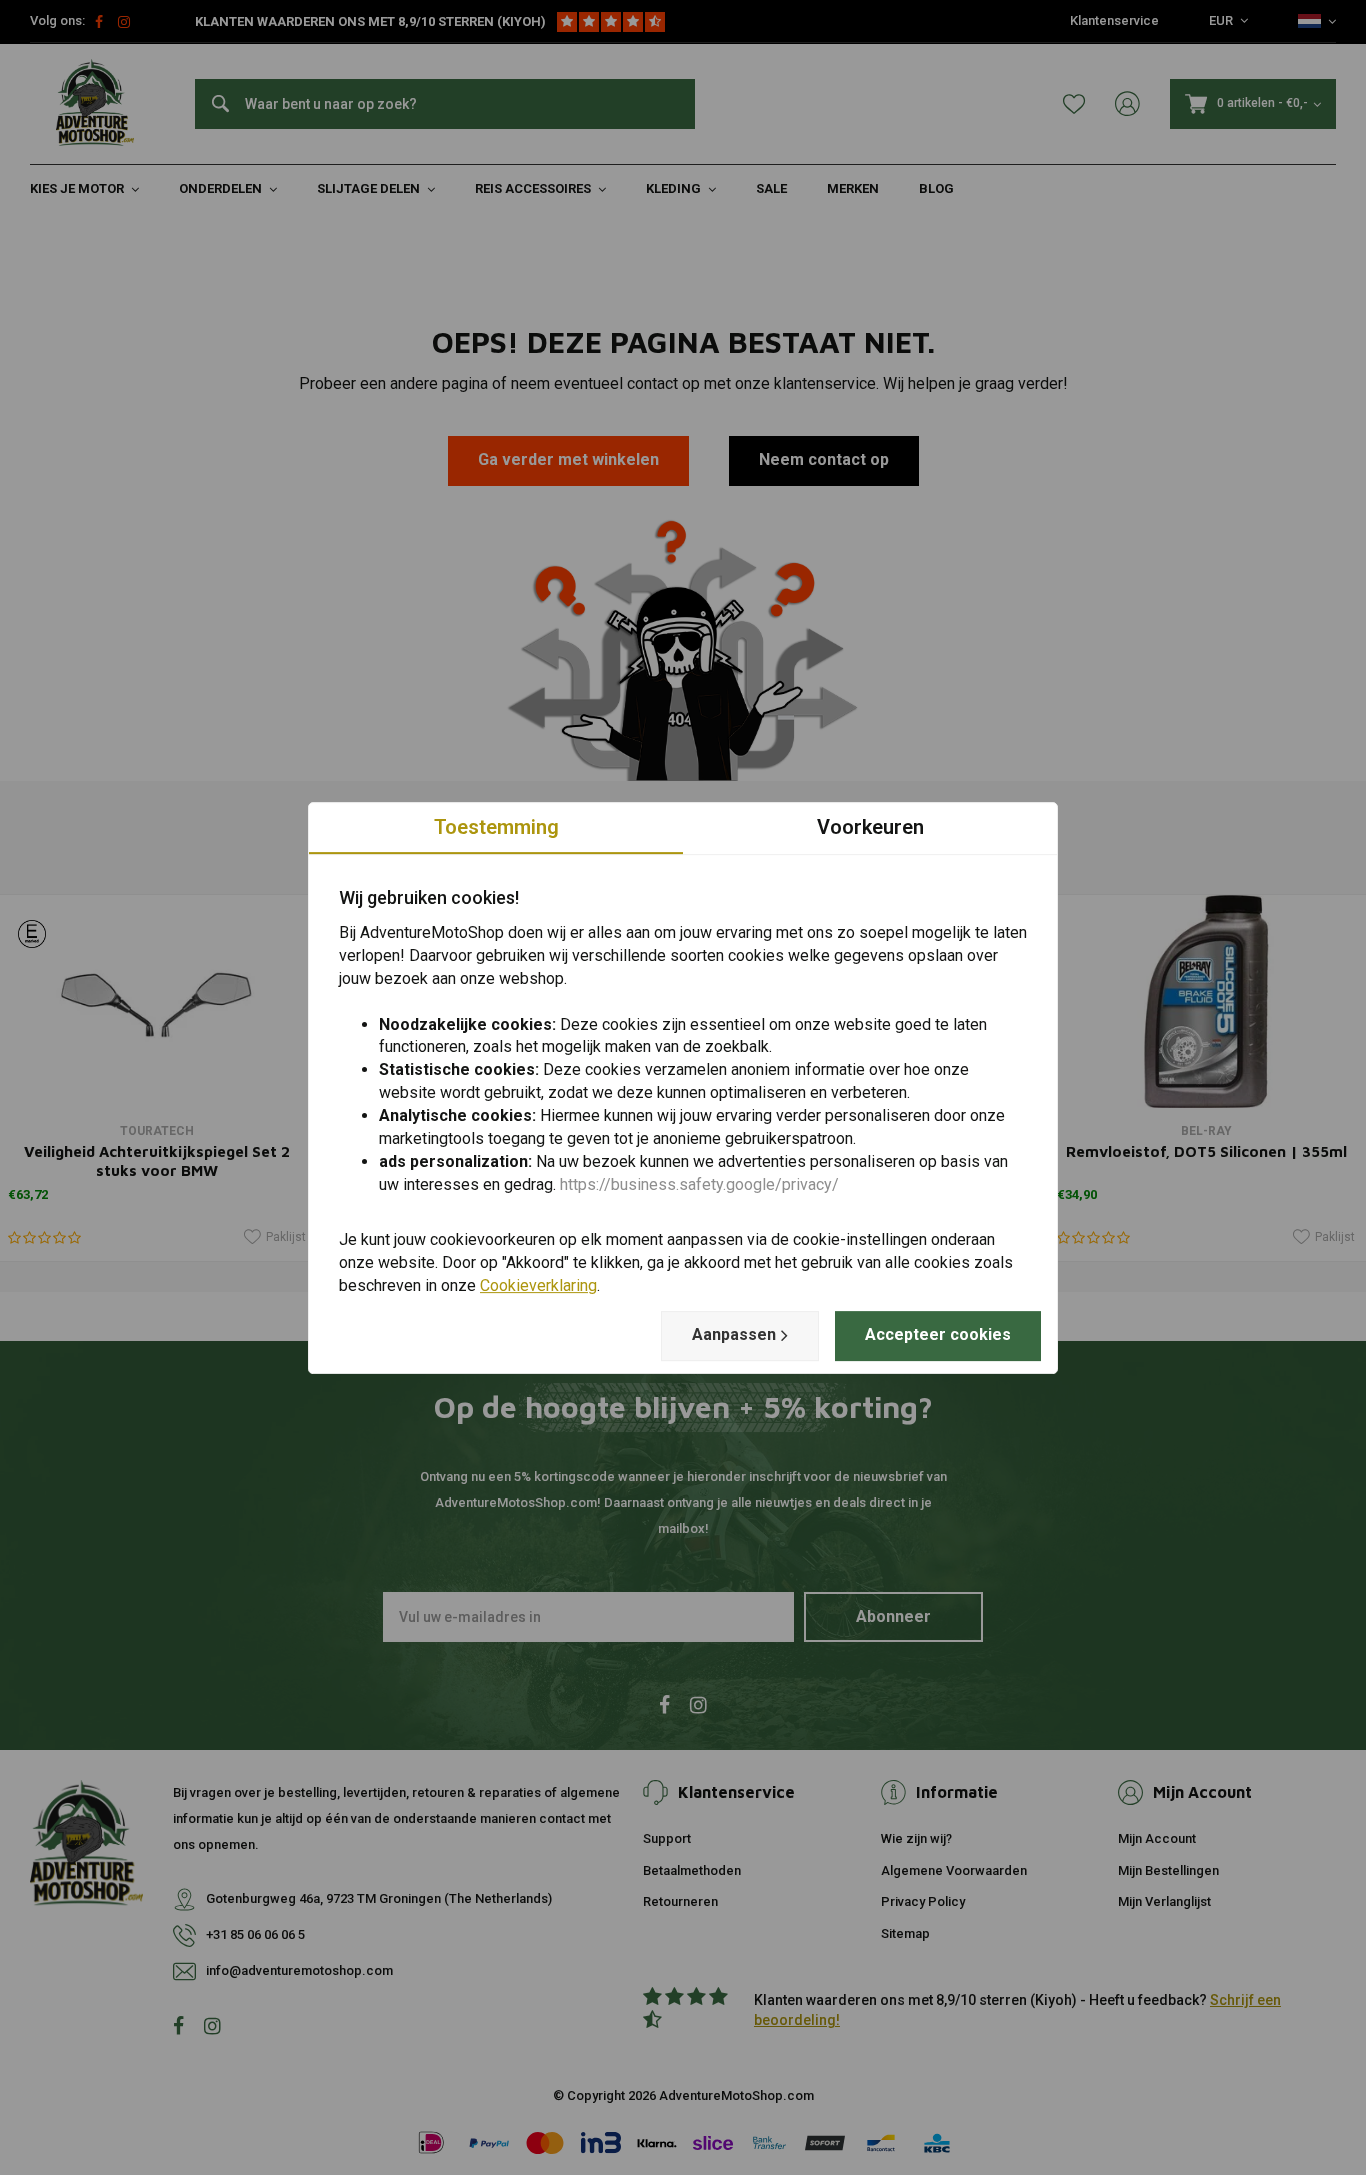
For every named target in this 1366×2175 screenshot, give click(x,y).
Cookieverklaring (538, 1285)
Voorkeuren (870, 827)
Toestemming (496, 827)
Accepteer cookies (938, 1334)
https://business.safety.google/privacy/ (699, 1183)
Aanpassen (734, 1334)
